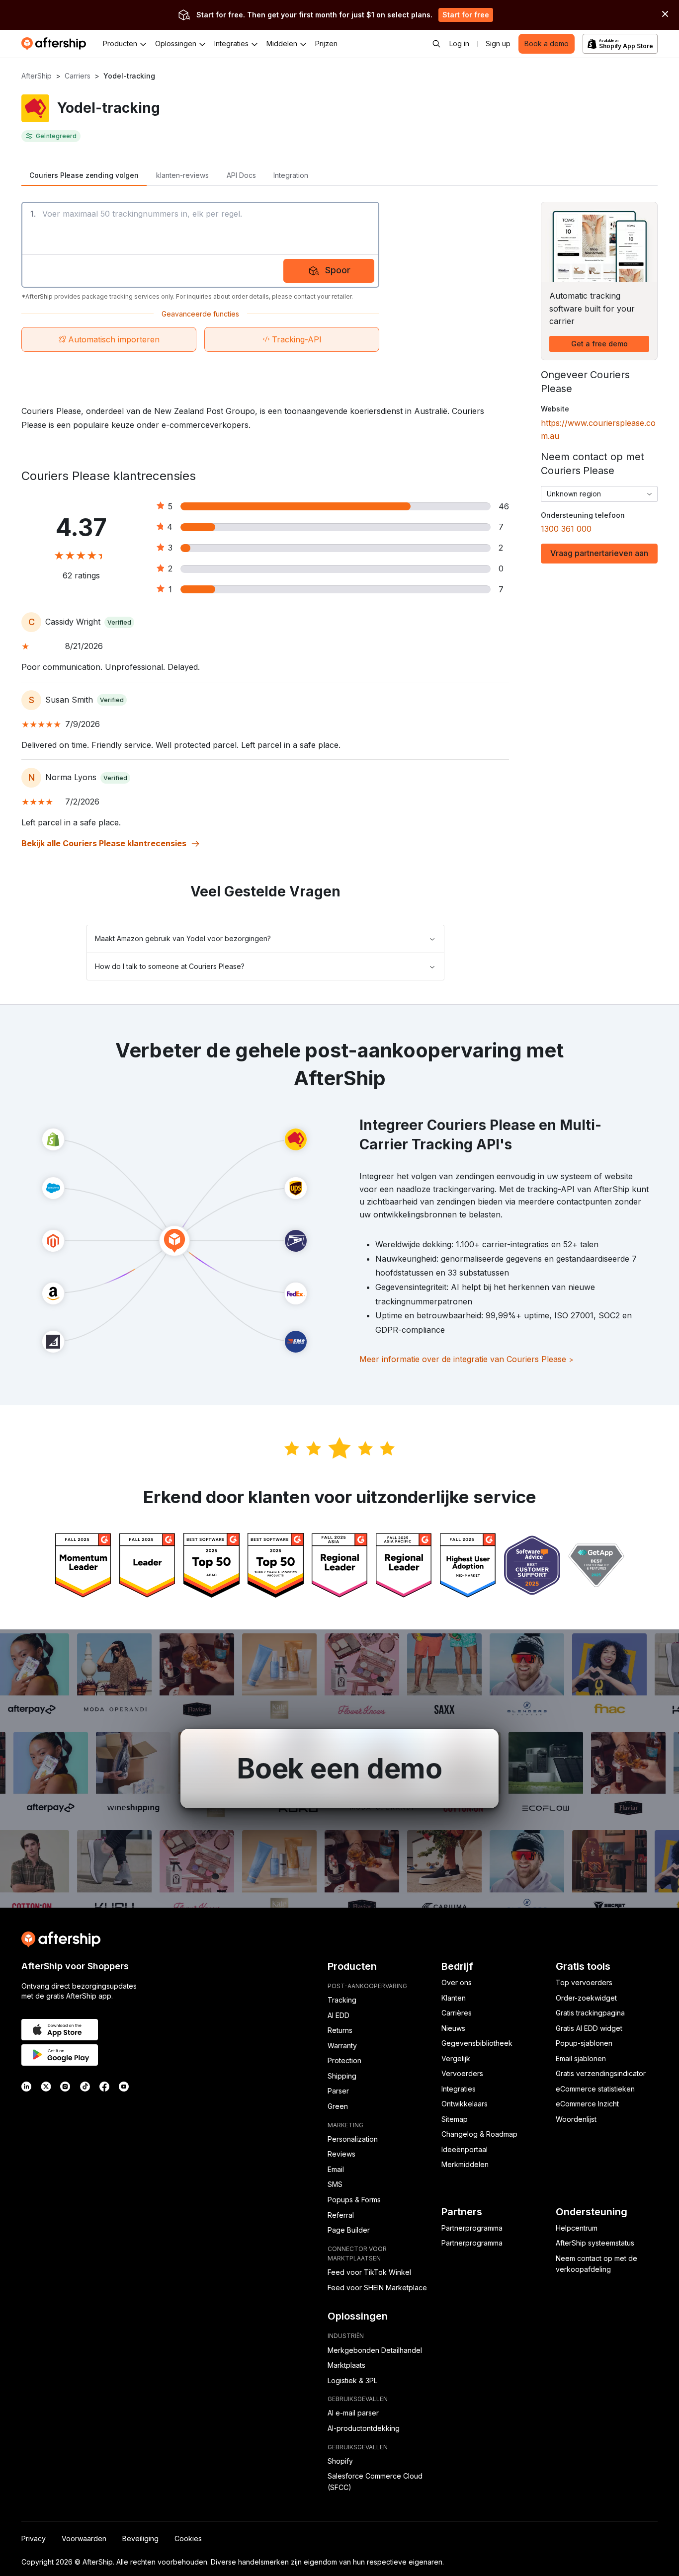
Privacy (34, 2538)
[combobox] (599, 494)
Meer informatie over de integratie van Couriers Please (467, 1359)
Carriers (78, 76)
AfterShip (37, 76)
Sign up (498, 43)
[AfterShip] (56, 44)
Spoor (338, 270)
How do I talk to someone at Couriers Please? (170, 966)
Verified (119, 622)
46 (504, 506)
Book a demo (547, 43)
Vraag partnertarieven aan (599, 553)
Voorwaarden (84, 2538)
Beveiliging (140, 2538)
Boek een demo (339, 1769)
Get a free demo (599, 344)
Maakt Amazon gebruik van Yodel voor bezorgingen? (183, 938)
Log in (459, 43)
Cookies (188, 2538)
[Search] (436, 44)
